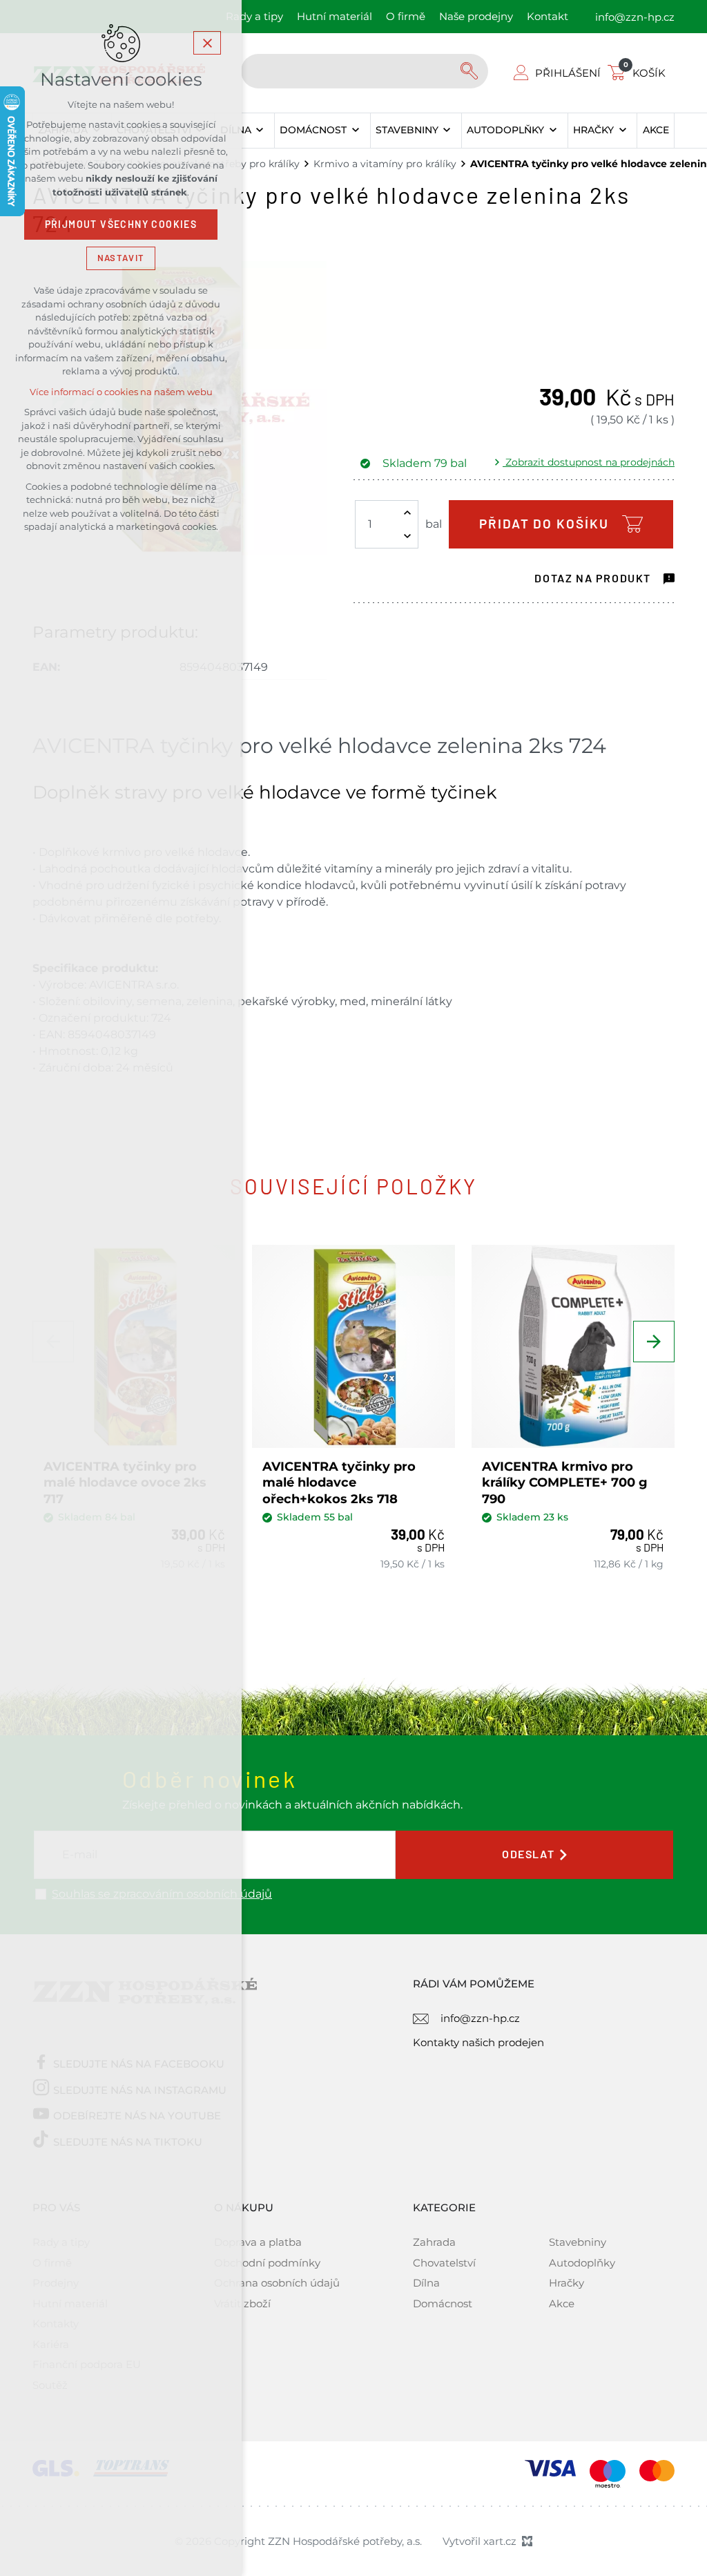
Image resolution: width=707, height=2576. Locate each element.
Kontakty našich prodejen (478, 2042)
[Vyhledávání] (365, 71)
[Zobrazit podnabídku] (260, 131)
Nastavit (121, 258)
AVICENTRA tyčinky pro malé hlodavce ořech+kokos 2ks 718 (339, 1483)
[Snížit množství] (407, 536)
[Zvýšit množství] (407, 513)
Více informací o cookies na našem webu (121, 392)
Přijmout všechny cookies (121, 225)
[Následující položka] (654, 1342)
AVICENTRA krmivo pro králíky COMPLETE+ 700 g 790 (565, 1483)
